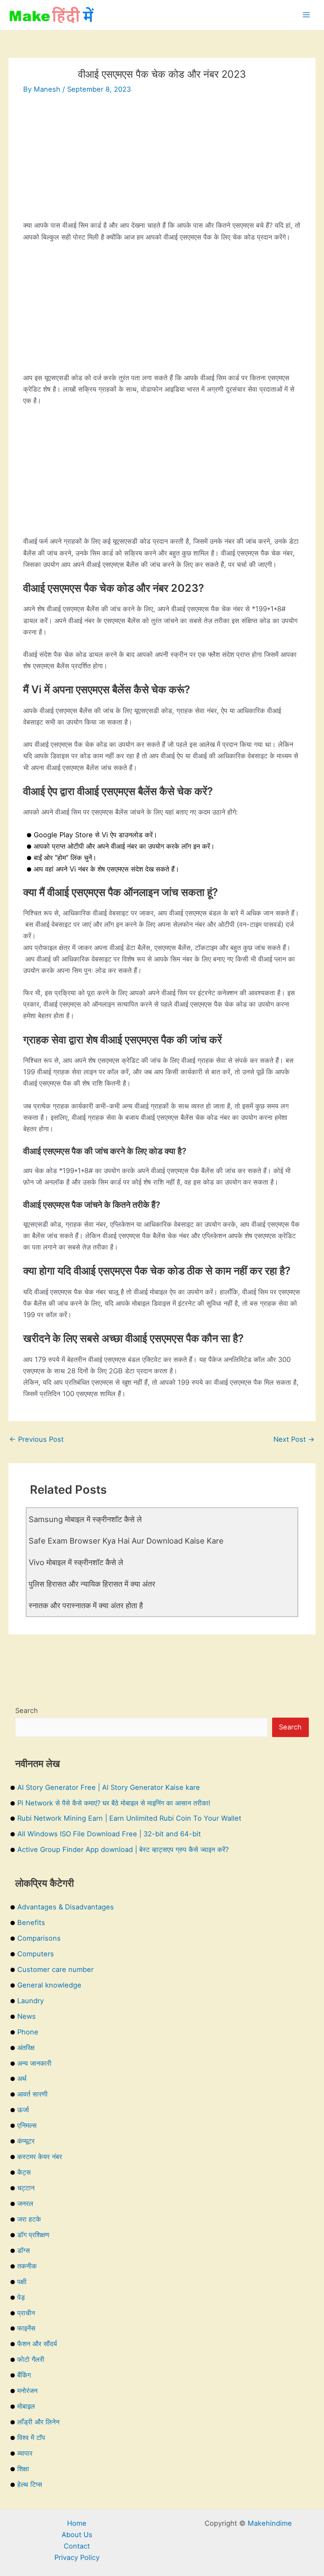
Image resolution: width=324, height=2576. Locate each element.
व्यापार (25, 2453)
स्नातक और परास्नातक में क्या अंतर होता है (86, 1605)
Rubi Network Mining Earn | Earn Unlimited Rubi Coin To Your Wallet (129, 1818)
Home (77, 2523)
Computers (36, 1954)
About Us (77, 2535)
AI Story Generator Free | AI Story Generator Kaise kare (109, 1787)
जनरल (25, 2203)
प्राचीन (26, 2313)
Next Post (294, 1439)
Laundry (31, 2001)
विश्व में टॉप (31, 2437)
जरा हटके (29, 2219)
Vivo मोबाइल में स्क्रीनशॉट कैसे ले (76, 1562)
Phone (28, 2032)
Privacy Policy (77, 2557)
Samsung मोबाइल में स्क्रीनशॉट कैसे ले (85, 1519)
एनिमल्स (27, 2125)
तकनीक (27, 2266)
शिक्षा (23, 2469)
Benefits (31, 1922)
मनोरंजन (27, 2391)
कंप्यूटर (26, 2141)
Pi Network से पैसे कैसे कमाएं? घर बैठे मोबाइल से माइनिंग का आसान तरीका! (114, 1803)
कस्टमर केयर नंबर (40, 2157)
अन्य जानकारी (34, 2063)
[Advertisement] (162, 161)
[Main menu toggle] (306, 15)
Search (27, 1710)
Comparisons (39, 1938)
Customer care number (55, 1969)
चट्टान (26, 2188)
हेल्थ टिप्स (30, 2484)
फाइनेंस (26, 2328)
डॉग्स (24, 2250)
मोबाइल (26, 2406)
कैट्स (24, 2172)
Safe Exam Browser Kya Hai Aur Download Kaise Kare (126, 1541)
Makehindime (270, 2523)
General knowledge (49, 1985)
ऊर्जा (23, 2110)
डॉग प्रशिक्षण (33, 2235)
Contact (77, 2546)
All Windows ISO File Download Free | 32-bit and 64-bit (109, 1834)
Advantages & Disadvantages (66, 1907)
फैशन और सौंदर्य (37, 2344)
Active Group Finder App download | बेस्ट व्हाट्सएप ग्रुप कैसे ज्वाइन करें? (123, 1849)
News (27, 2016)
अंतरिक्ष (26, 2048)
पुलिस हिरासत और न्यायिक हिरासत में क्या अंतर (92, 1584)
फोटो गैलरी (31, 2359)
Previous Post (36, 1439)
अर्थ (22, 2078)
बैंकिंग (24, 2375)
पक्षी (22, 2282)
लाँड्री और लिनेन (38, 2422)
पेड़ (21, 2297)
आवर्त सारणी (32, 2094)
